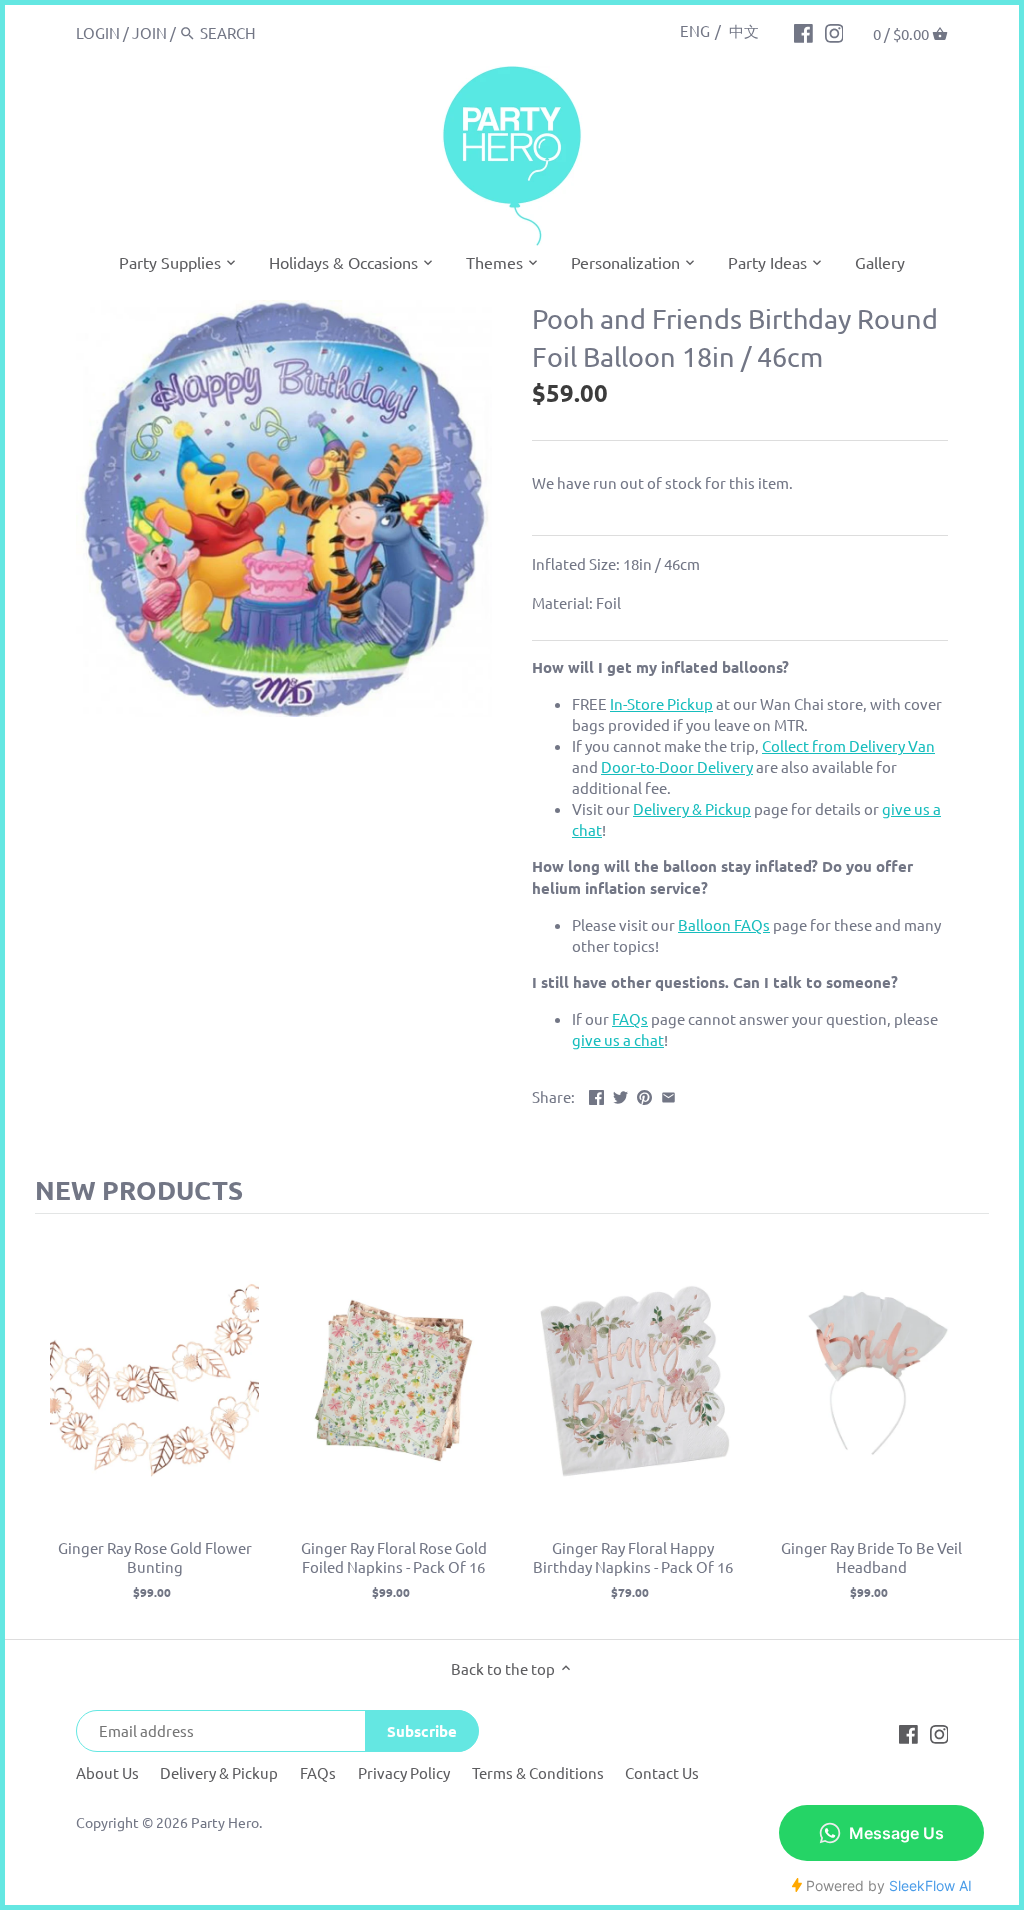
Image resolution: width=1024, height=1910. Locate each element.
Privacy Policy (404, 1772)
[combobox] (285, 32)
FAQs (318, 1772)
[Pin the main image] (644, 1094)
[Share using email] (668, 1094)
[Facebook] (803, 32)
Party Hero (225, 1822)
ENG (695, 30)
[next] (969, 1426)
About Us (107, 1772)
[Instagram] (834, 32)
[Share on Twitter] (620, 1094)
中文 (744, 30)
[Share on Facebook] (596, 1094)
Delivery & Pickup (219, 1772)
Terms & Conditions (538, 1772)
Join (149, 32)
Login (98, 32)
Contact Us (662, 1772)
